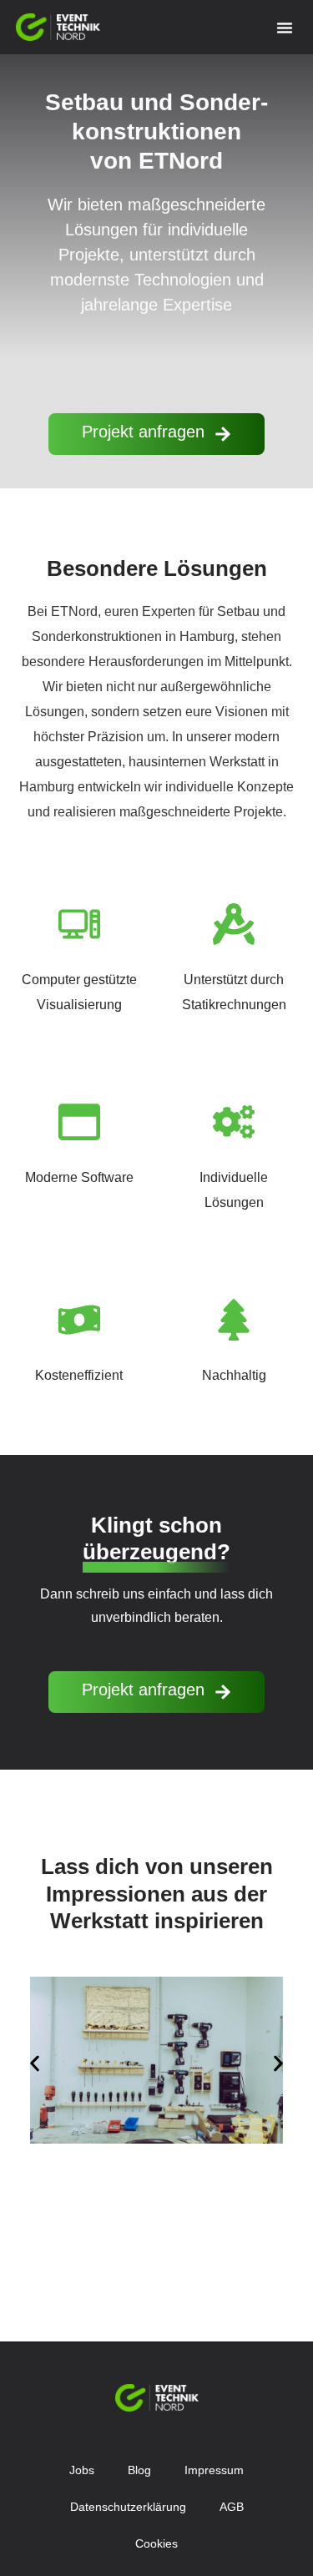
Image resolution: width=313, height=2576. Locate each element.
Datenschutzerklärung (128, 2507)
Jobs (82, 2470)
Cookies (156, 2543)
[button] (285, 28)
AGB (232, 2507)
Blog (139, 2470)
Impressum (214, 2470)
